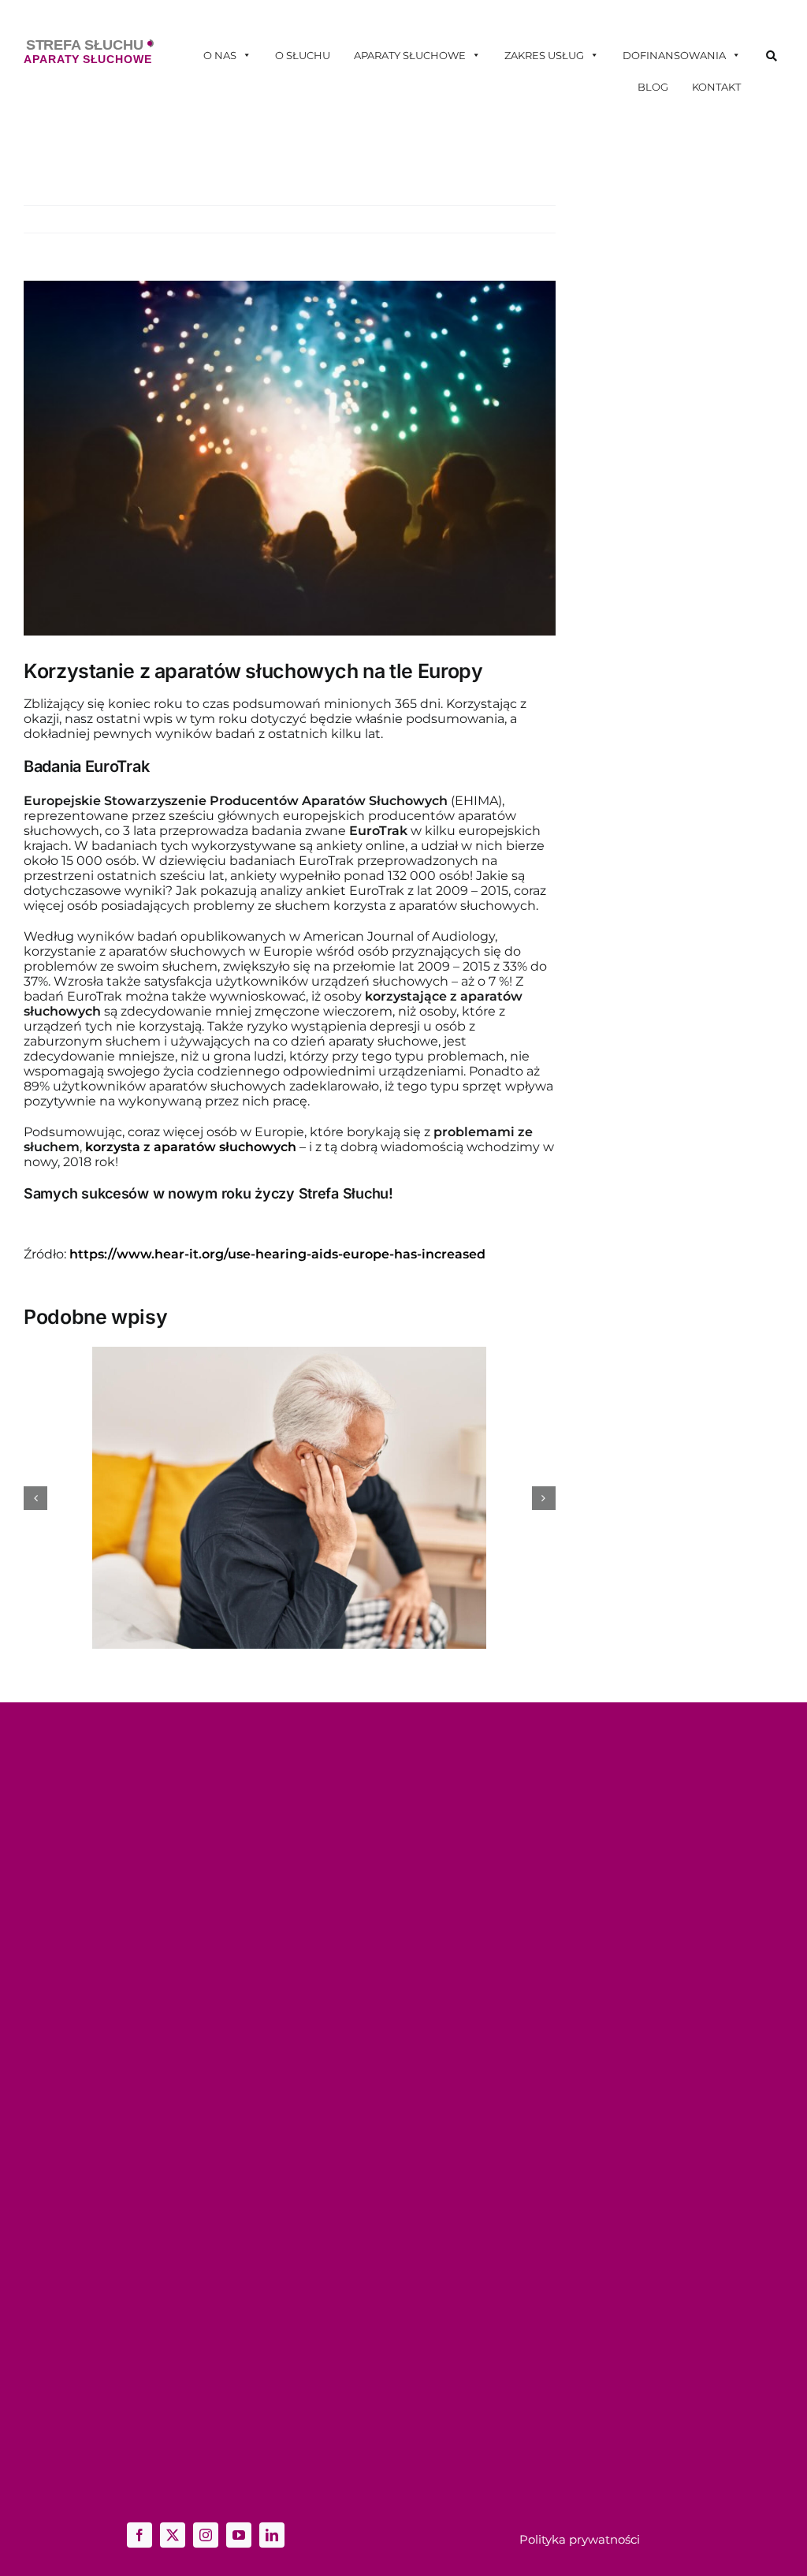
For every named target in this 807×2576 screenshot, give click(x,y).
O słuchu (303, 55)
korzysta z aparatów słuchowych (191, 1147)
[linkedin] (272, 2535)
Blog (653, 87)
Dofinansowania (674, 55)
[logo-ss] (89, 45)
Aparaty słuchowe (410, 55)
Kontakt (716, 87)
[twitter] (173, 2535)
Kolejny (523, 219)
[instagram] (206, 2535)
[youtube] (239, 2535)
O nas (220, 55)
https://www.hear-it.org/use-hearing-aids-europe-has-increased (277, 1254)
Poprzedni (463, 219)
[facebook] (139, 2535)
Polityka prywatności (580, 2539)
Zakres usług (544, 55)
